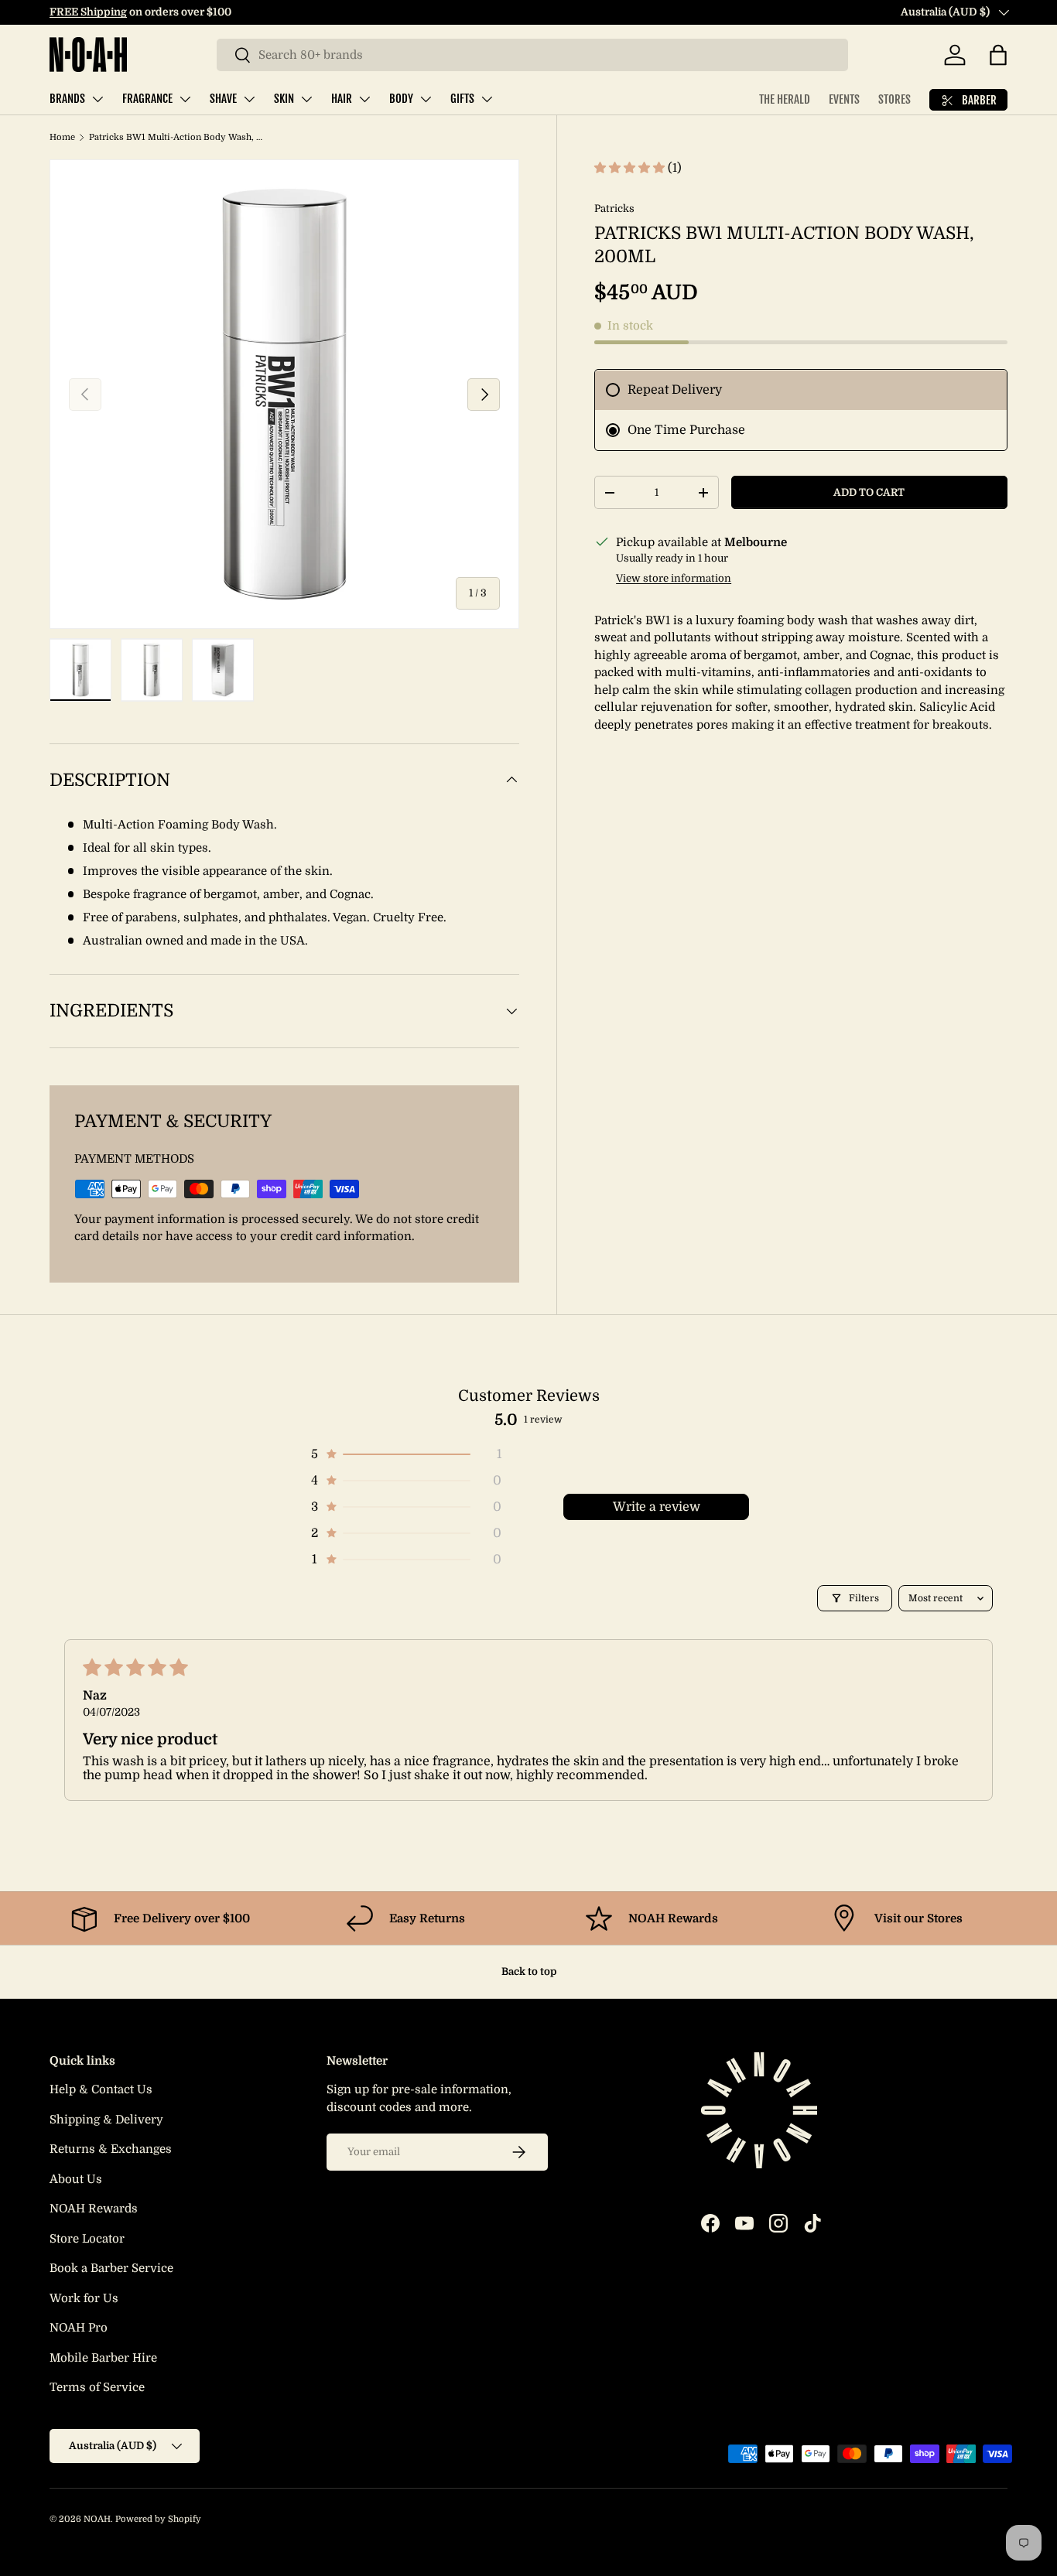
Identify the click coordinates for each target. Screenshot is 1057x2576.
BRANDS (67, 99)
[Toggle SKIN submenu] (306, 99)
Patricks (614, 208)
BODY (401, 99)
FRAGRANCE (147, 99)
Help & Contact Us (101, 2089)
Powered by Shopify (158, 2519)
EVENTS (844, 99)
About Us (76, 2179)
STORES (895, 99)
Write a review (657, 1507)
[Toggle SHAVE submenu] (249, 99)
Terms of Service (97, 2387)
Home (62, 137)
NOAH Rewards (94, 2209)
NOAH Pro (79, 2328)
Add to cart (869, 492)
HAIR (342, 99)
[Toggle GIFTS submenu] (487, 99)
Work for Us (84, 2298)
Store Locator (87, 2239)
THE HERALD (785, 99)
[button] (998, 55)
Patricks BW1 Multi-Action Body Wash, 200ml (176, 137)
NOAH (97, 2519)
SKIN (284, 99)
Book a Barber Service (111, 2268)
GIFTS (462, 99)
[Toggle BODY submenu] (426, 99)
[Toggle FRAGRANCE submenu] (185, 99)
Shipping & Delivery (106, 2120)
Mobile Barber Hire (103, 2358)
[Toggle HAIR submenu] (364, 99)
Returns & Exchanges (111, 2149)
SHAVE (223, 99)
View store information (674, 579)
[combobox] (532, 55)
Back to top (529, 1971)
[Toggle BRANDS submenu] (97, 99)
